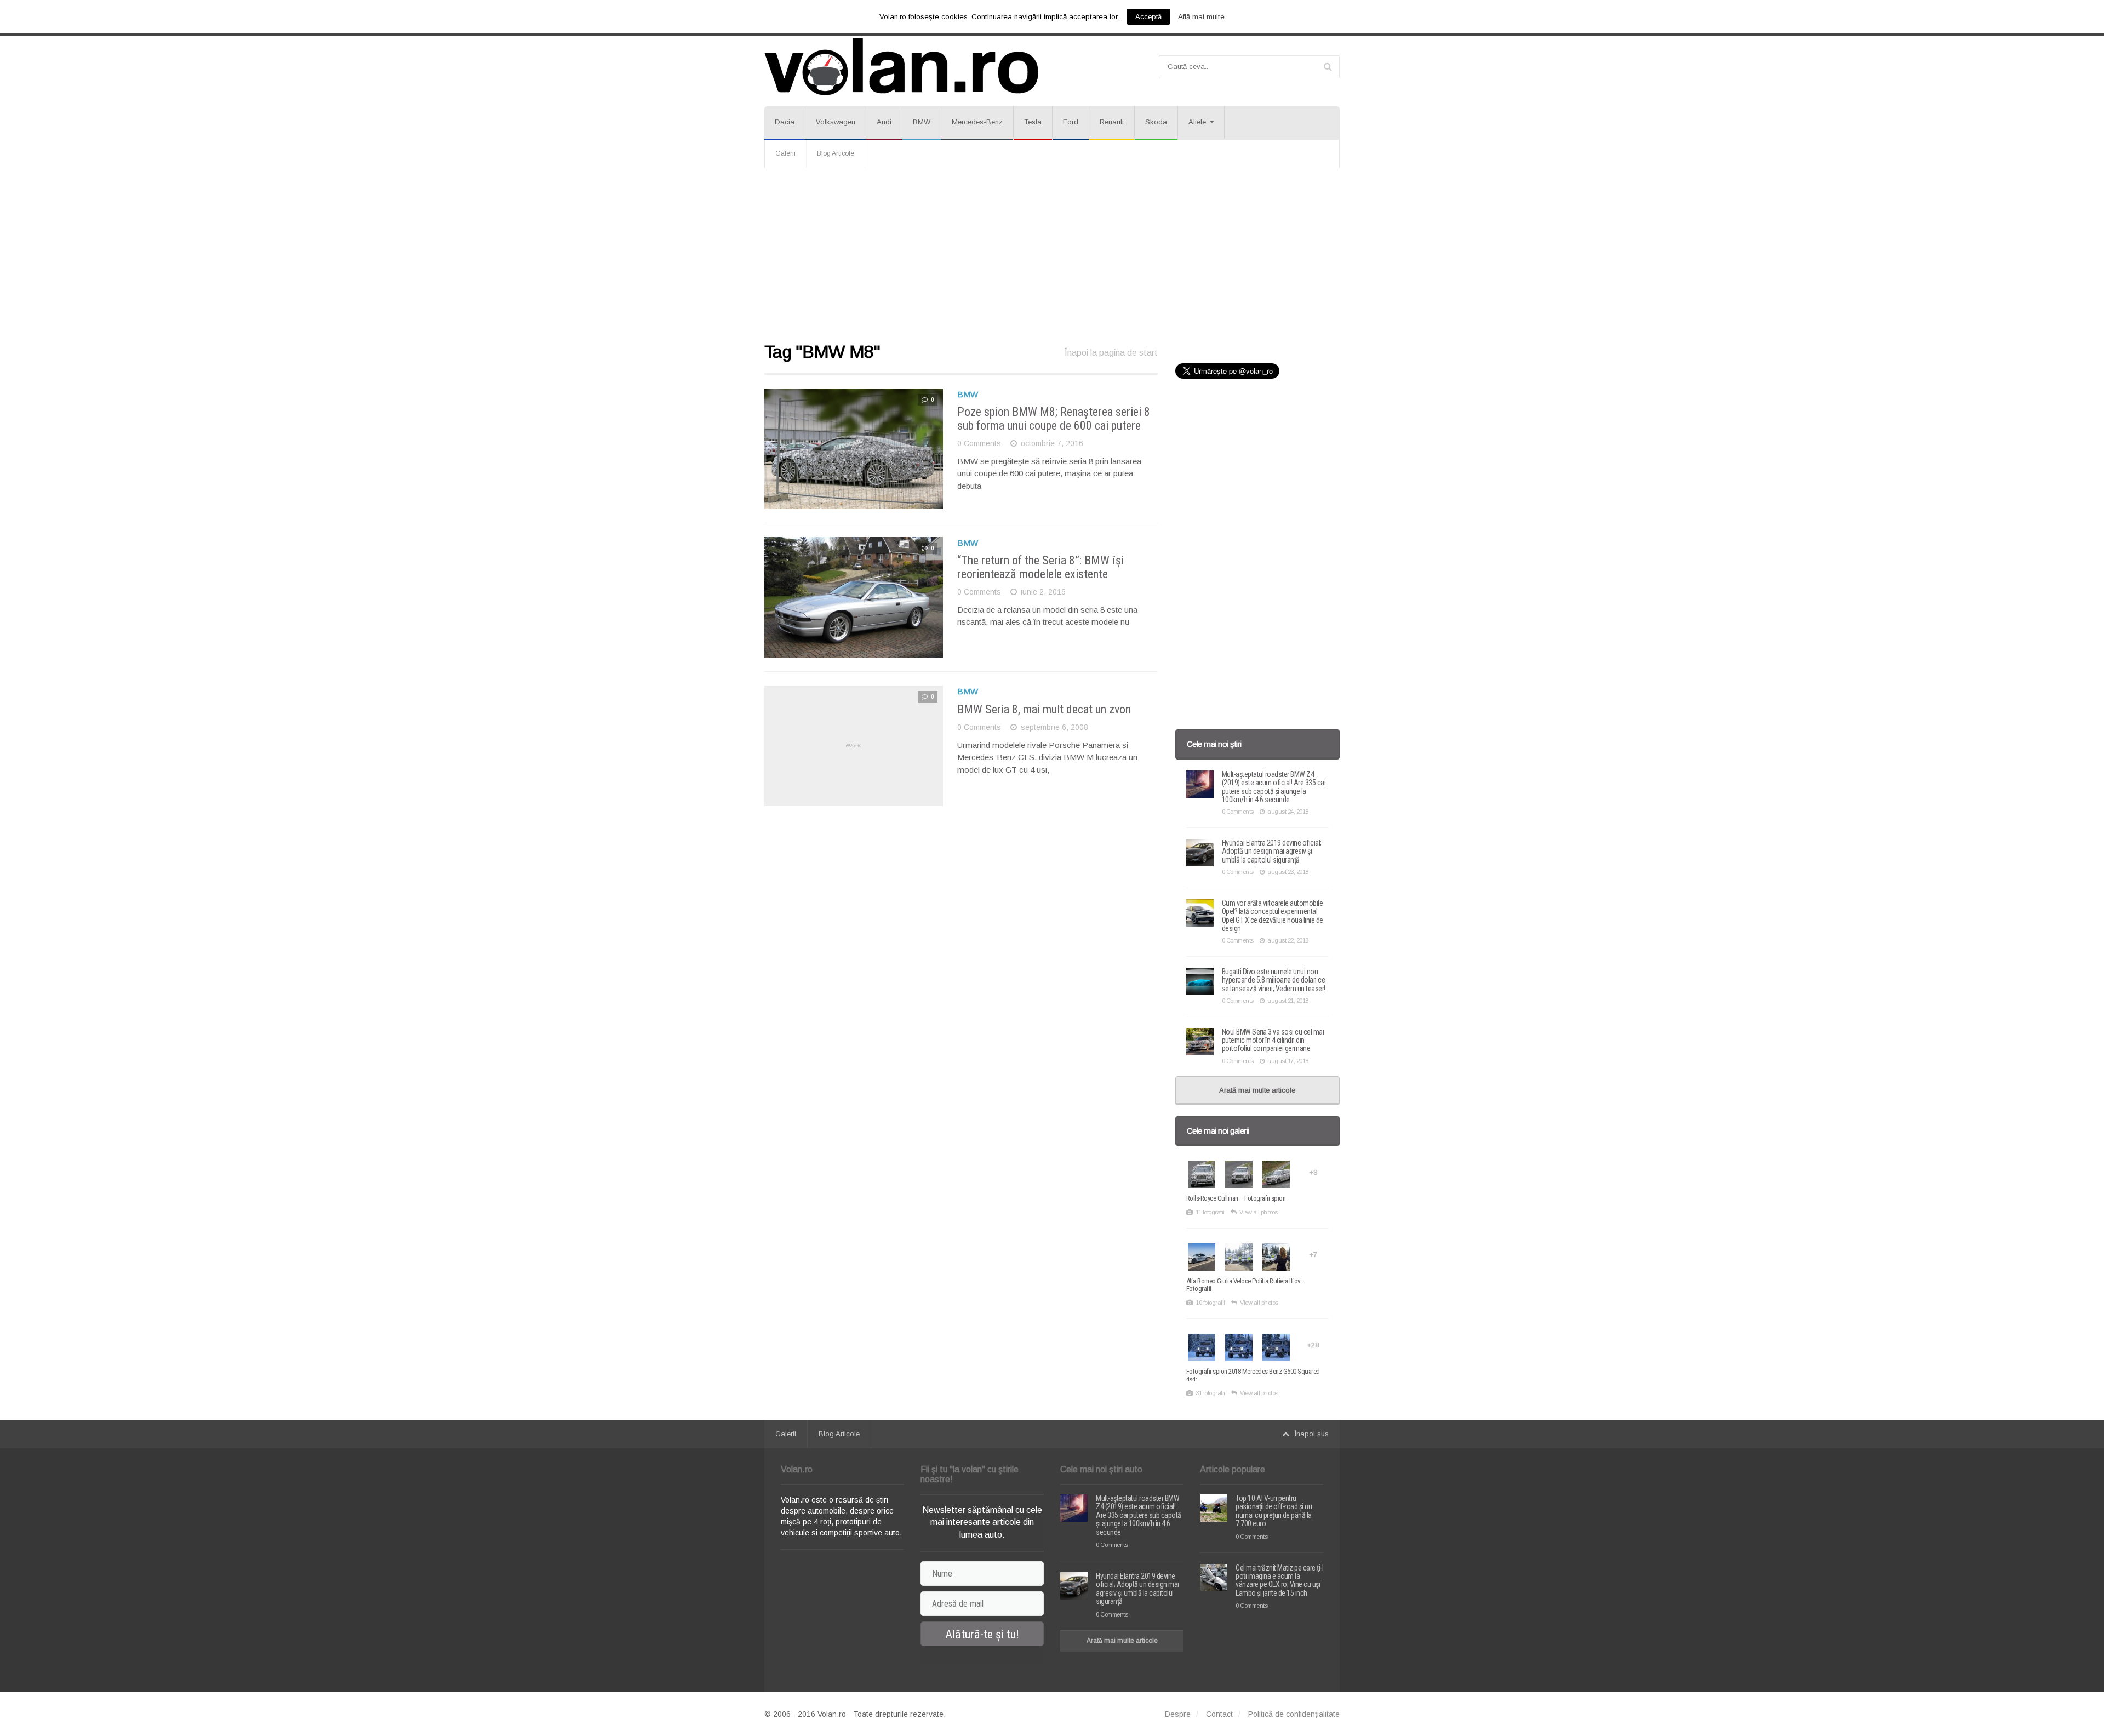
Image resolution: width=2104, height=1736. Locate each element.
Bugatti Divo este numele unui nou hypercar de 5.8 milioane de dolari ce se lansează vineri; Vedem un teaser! (1274, 980)
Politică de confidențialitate (1294, 1714)
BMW (922, 122)
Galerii (785, 153)
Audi (884, 122)
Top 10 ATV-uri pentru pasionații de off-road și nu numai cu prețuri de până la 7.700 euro (1274, 1511)
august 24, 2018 (1288, 812)
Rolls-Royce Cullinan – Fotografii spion (1236, 1198)
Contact (1219, 1714)
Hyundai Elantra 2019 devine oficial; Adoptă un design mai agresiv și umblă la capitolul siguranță (1272, 851)
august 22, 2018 (1288, 940)
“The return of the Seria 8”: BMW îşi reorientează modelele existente (1040, 567)
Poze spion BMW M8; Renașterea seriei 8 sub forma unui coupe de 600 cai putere (1054, 418)
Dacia (785, 122)
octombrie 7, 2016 (1052, 443)
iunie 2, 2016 (1043, 592)
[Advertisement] (1052, 256)
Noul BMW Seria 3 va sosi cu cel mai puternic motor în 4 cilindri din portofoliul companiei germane (1273, 1040)
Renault (1112, 122)
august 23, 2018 (1288, 872)
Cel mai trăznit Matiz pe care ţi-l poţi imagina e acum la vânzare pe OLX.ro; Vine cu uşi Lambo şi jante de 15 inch (1279, 1580)
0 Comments (979, 443)
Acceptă (1148, 17)
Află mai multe (1201, 17)
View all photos (1259, 1212)
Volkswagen (836, 122)
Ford (1071, 122)
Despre (1178, 1714)
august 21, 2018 (1288, 1001)
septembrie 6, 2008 (1054, 727)
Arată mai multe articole (1257, 1090)
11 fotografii (1210, 1212)
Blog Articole (836, 153)
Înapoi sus (1312, 1434)
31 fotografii (1210, 1393)
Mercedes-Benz (977, 122)
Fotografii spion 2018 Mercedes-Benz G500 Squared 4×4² (1253, 1375)
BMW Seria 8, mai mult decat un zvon (1044, 709)
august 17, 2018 (1288, 1061)
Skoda (1156, 122)
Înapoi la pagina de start (1111, 353)
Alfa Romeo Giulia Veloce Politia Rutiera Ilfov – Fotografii (1246, 1285)
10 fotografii (1210, 1303)
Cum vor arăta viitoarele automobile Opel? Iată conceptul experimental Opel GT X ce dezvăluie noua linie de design (1273, 916)
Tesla (1033, 122)
